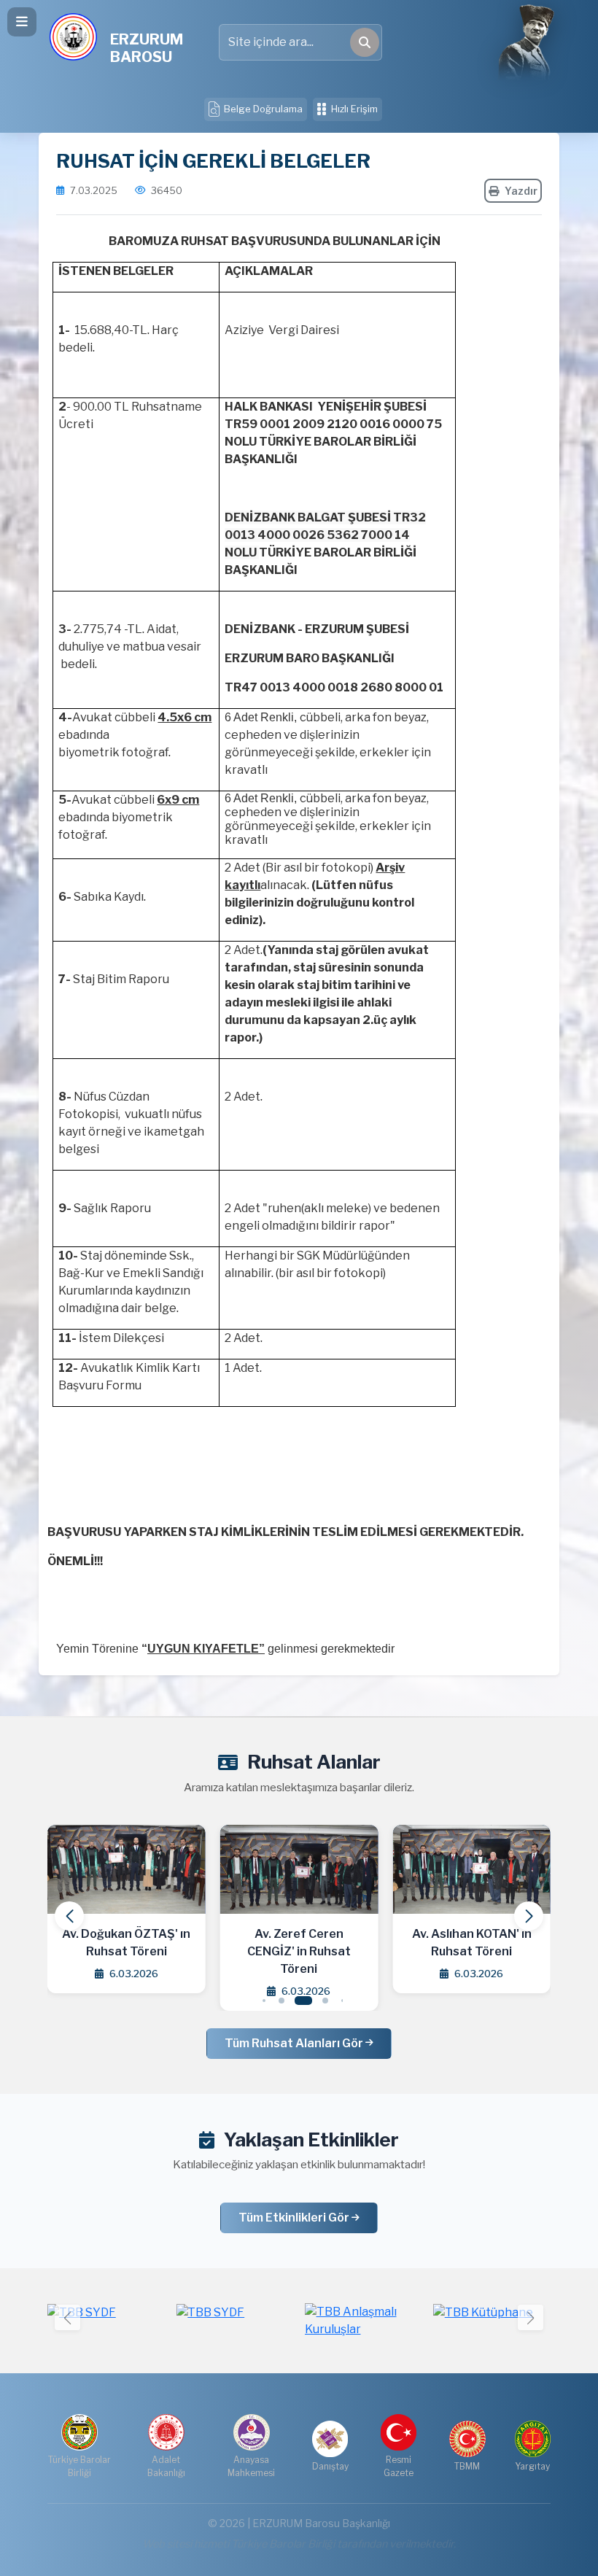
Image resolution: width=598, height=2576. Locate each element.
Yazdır (521, 191)
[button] (529, 1916)
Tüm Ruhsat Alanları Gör (295, 2043)
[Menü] (22, 22)
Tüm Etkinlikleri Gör (295, 2218)
